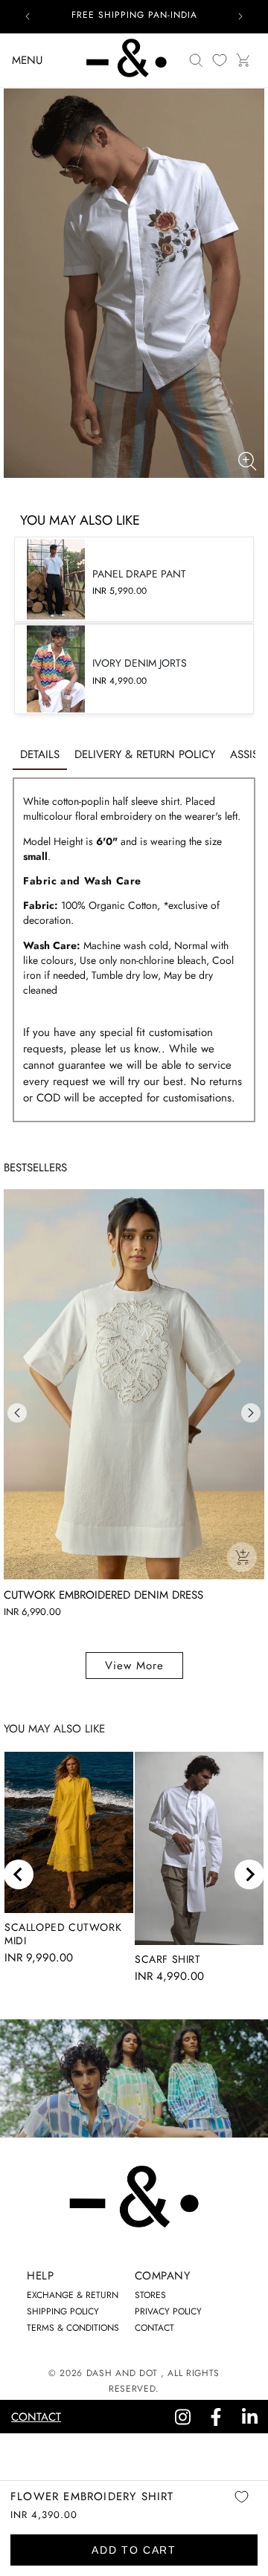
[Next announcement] (240, 16)
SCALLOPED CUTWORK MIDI (63, 1934)
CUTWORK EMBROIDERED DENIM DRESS (103, 1595)
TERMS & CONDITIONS (73, 2328)
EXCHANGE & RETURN (73, 2295)
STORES (150, 2295)
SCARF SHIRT (168, 1959)
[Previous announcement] (28, 16)
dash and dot (122, 2373)
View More (134, 1666)
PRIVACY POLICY (168, 2311)
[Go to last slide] (19, 1874)
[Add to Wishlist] (241, 2507)
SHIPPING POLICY (63, 2311)
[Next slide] (249, 1874)
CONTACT (154, 2328)
